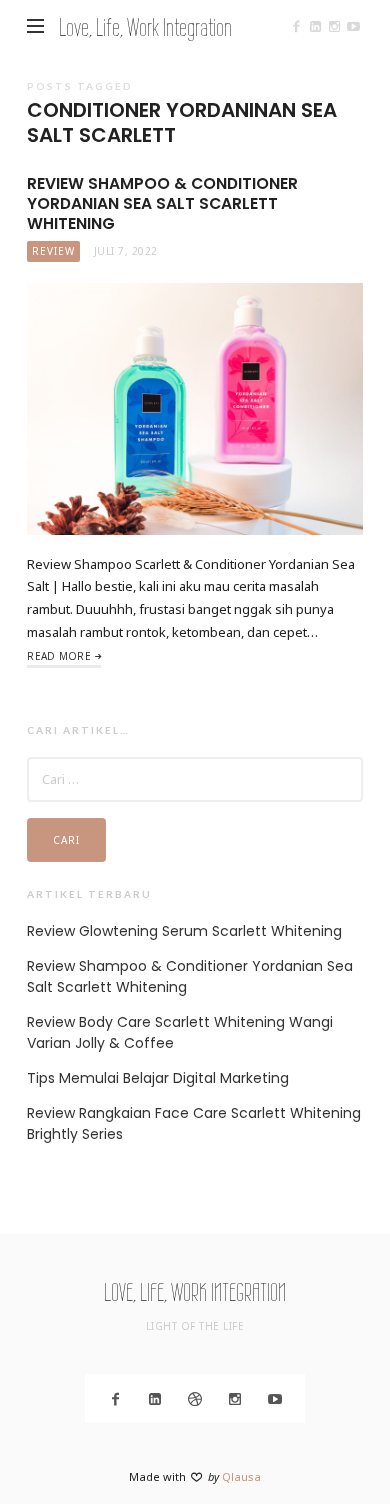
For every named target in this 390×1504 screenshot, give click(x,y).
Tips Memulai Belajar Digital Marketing (158, 1078)
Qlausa (241, 1476)
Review (53, 251)
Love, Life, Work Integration (145, 27)
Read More (59, 656)
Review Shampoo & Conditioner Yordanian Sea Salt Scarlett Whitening (162, 204)
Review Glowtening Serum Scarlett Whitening (184, 931)
